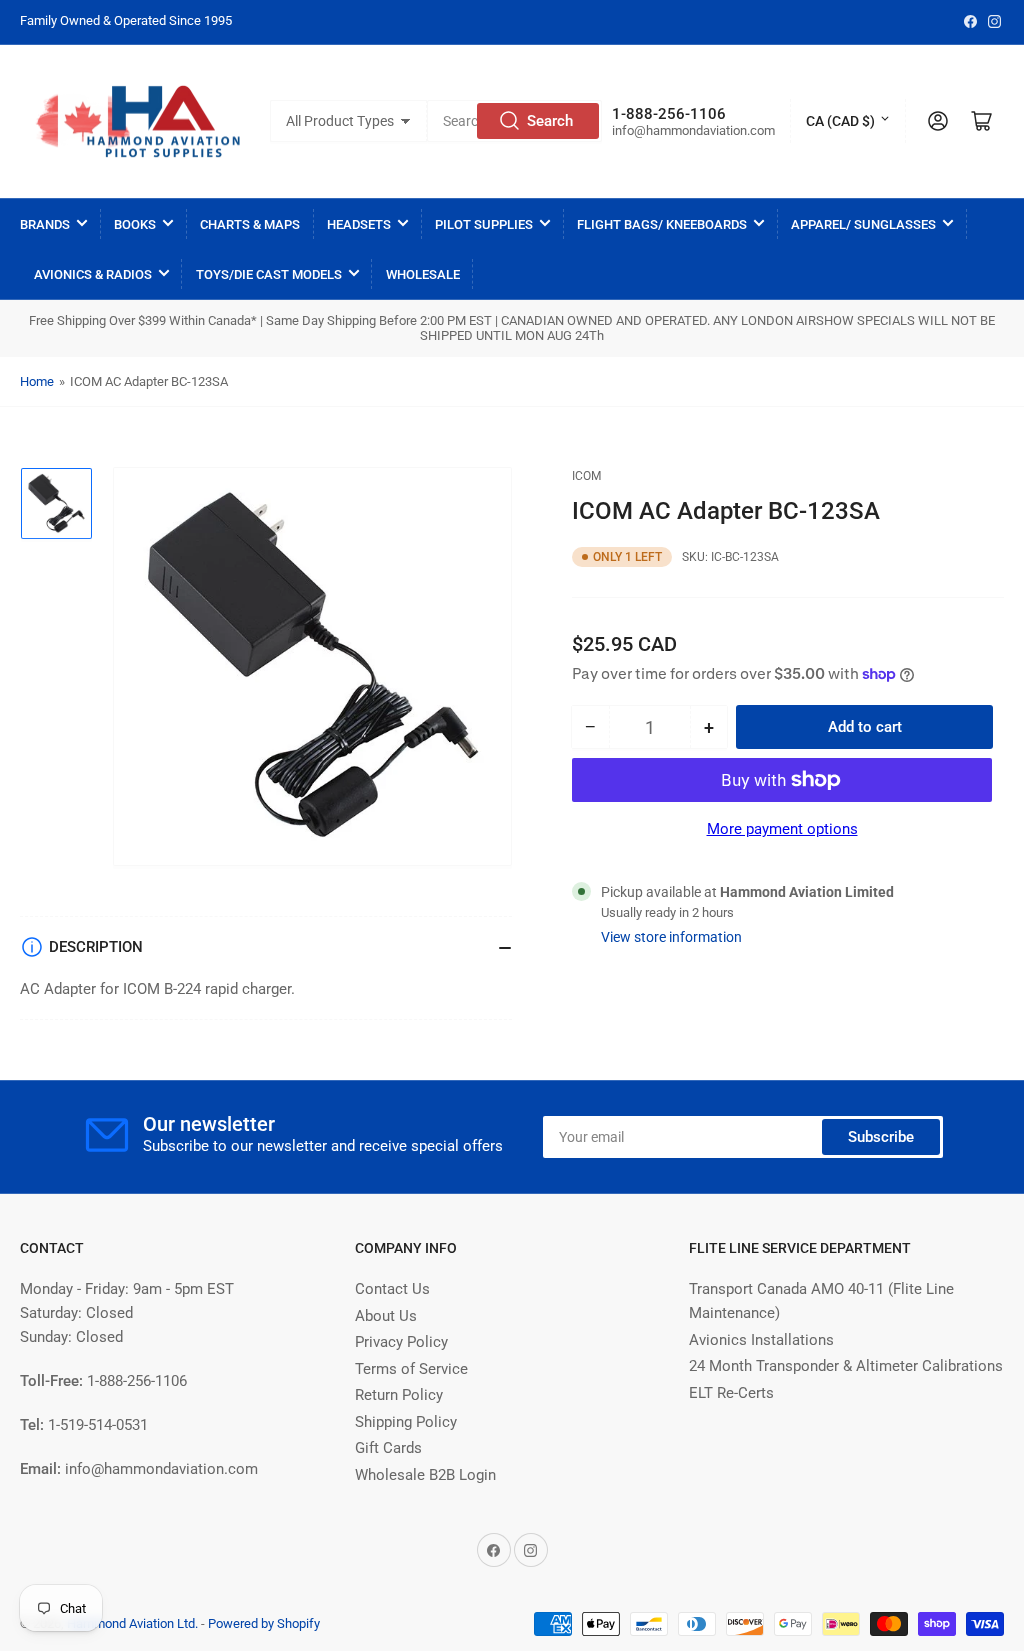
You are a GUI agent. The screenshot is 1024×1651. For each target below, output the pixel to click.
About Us (386, 1316)
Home (37, 381)
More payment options (782, 829)
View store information (671, 937)
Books (135, 224)
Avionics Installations (761, 1340)
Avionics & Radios (93, 274)
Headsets (359, 224)
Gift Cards (388, 1448)
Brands (45, 224)
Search (550, 121)
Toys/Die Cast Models (269, 274)
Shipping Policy (406, 1422)
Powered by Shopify (264, 1623)
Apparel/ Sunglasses (863, 224)
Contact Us (392, 1289)
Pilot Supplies (484, 224)
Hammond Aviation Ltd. (132, 1623)
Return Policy (399, 1395)
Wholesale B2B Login (425, 1475)
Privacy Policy (401, 1342)
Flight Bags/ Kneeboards (662, 224)
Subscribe (881, 1137)
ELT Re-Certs (731, 1393)
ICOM (586, 476)
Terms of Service (411, 1369)
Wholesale (423, 274)
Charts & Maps (250, 224)
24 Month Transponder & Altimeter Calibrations (846, 1366)
